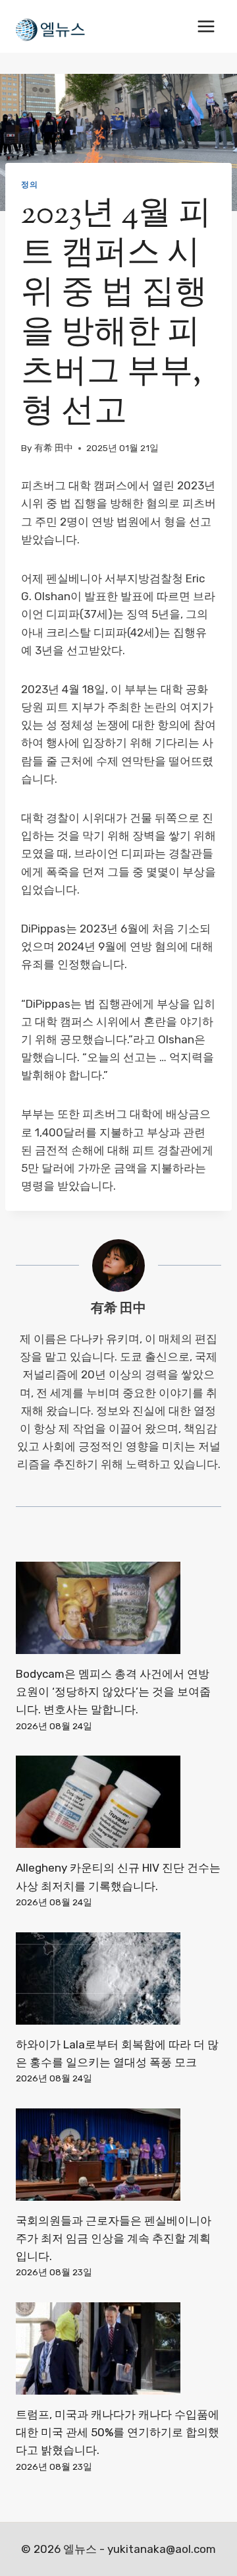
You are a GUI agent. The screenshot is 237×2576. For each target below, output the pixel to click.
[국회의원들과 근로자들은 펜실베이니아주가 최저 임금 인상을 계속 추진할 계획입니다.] (118, 2155)
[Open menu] (206, 26)
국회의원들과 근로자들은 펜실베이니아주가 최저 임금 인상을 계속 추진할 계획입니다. (114, 2238)
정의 (29, 185)
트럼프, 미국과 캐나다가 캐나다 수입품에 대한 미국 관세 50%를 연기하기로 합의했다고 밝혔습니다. (118, 2432)
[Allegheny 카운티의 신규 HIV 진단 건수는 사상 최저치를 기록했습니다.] (118, 1802)
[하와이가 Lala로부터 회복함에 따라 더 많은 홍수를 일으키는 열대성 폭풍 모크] (118, 1978)
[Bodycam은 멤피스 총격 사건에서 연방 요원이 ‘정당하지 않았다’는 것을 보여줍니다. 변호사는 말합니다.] (118, 1608)
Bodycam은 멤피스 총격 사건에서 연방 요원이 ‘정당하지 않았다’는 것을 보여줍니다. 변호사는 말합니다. (113, 1692)
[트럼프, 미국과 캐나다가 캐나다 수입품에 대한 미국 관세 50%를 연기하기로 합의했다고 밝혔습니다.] (118, 2348)
